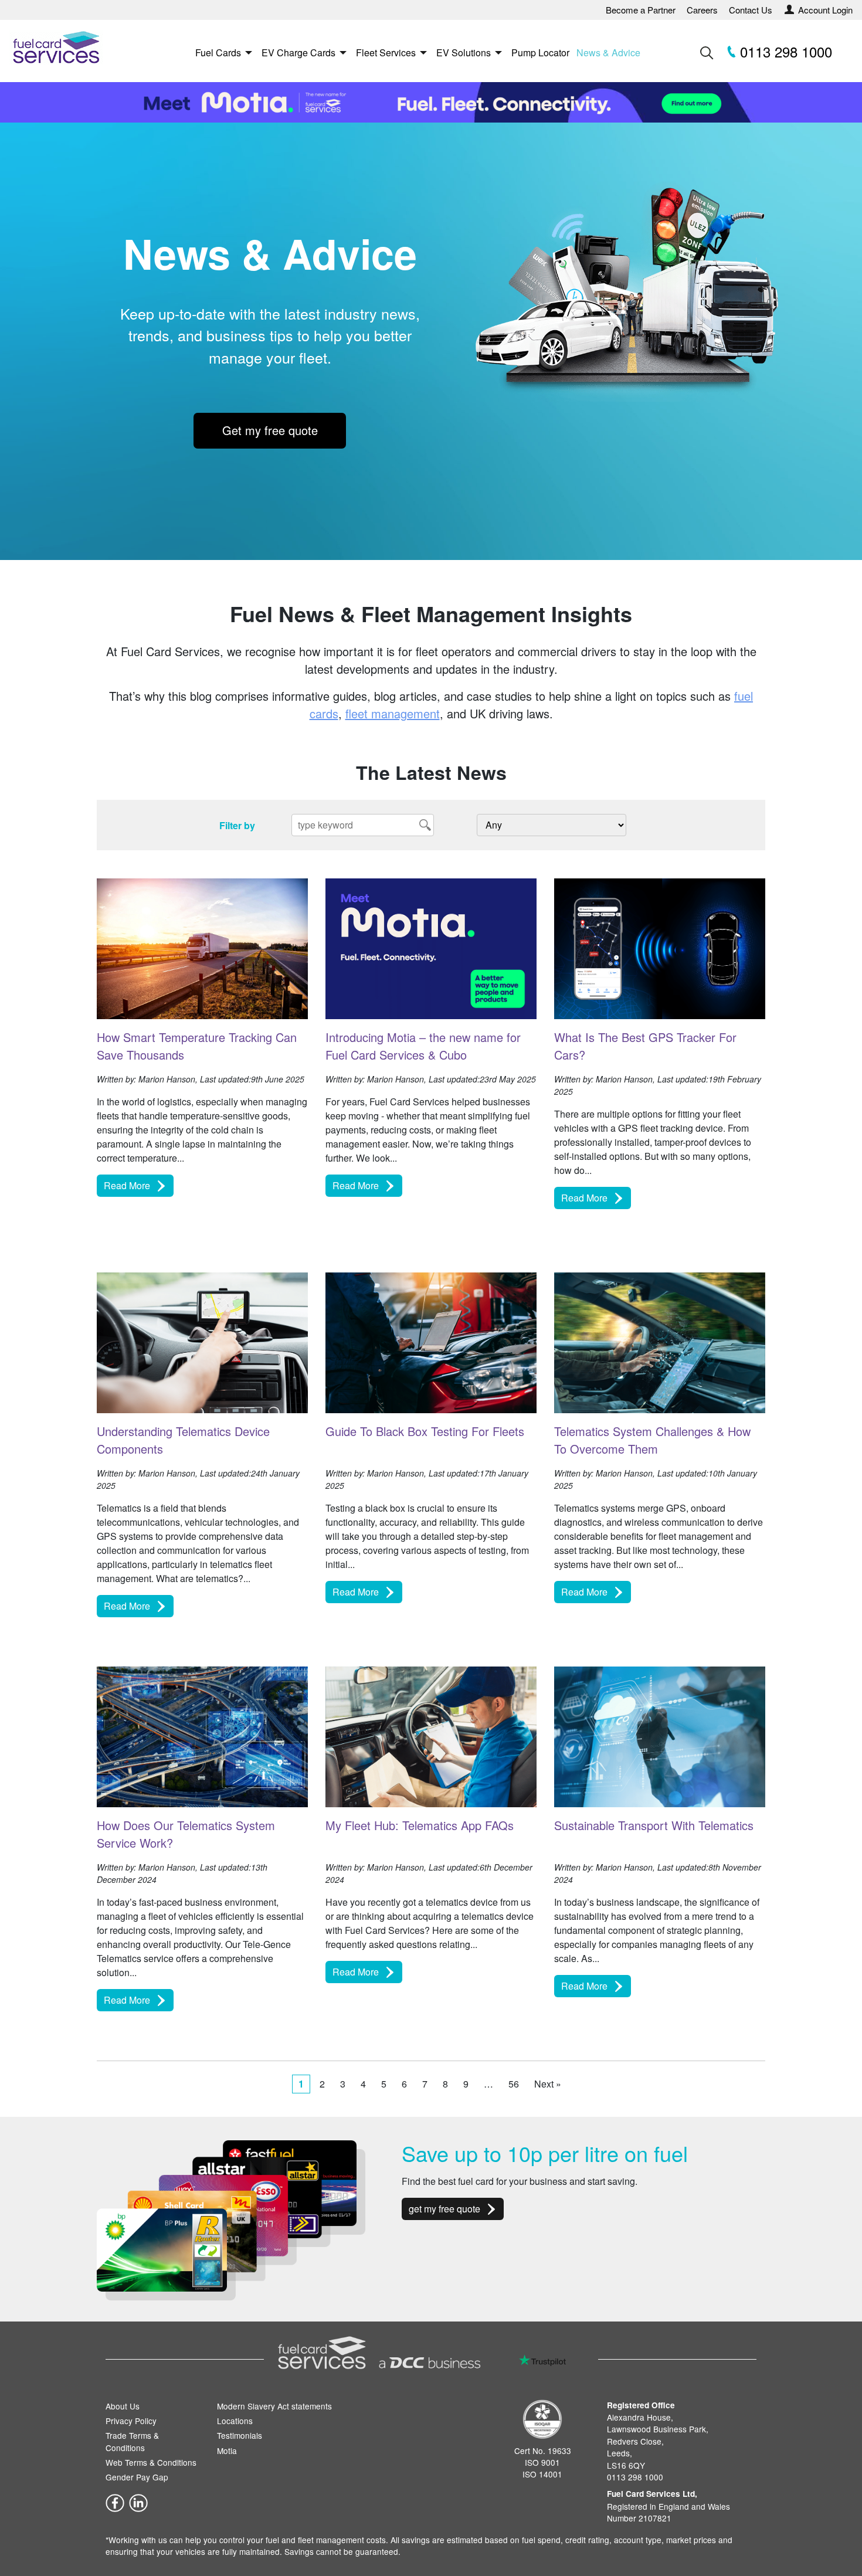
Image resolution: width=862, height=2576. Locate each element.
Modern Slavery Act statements (274, 2406)
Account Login (825, 10)
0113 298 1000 (784, 51)
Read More (127, 1185)
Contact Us (751, 10)
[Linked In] (138, 2502)
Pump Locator (540, 52)
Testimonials (240, 2435)
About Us (123, 2406)
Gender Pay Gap (137, 2477)
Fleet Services (386, 52)
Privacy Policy (131, 2421)
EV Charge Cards (298, 52)
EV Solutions (464, 52)
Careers (702, 10)
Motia (227, 2451)
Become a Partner (641, 10)
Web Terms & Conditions (151, 2462)
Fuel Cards (218, 52)
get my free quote (444, 2209)
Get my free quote (270, 430)
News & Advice (608, 52)
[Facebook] (115, 2502)
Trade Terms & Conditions (132, 2441)
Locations (235, 2421)
